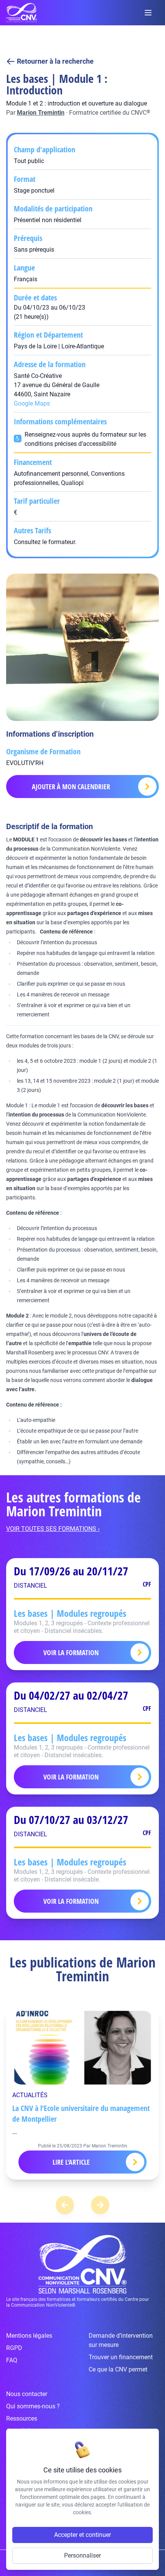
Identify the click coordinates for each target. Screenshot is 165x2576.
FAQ (12, 2360)
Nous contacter (27, 2394)
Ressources (22, 2419)
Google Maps (32, 403)
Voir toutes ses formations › (53, 1529)
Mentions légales (29, 2336)
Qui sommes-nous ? (33, 2406)
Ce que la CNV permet (118, 2369)
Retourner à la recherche (55, 61)
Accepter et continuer (82, 2535)
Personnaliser (82, 2555)
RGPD (14, 2348)
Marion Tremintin (41, 113)
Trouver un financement (121, 2357)
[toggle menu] (148, 13)
